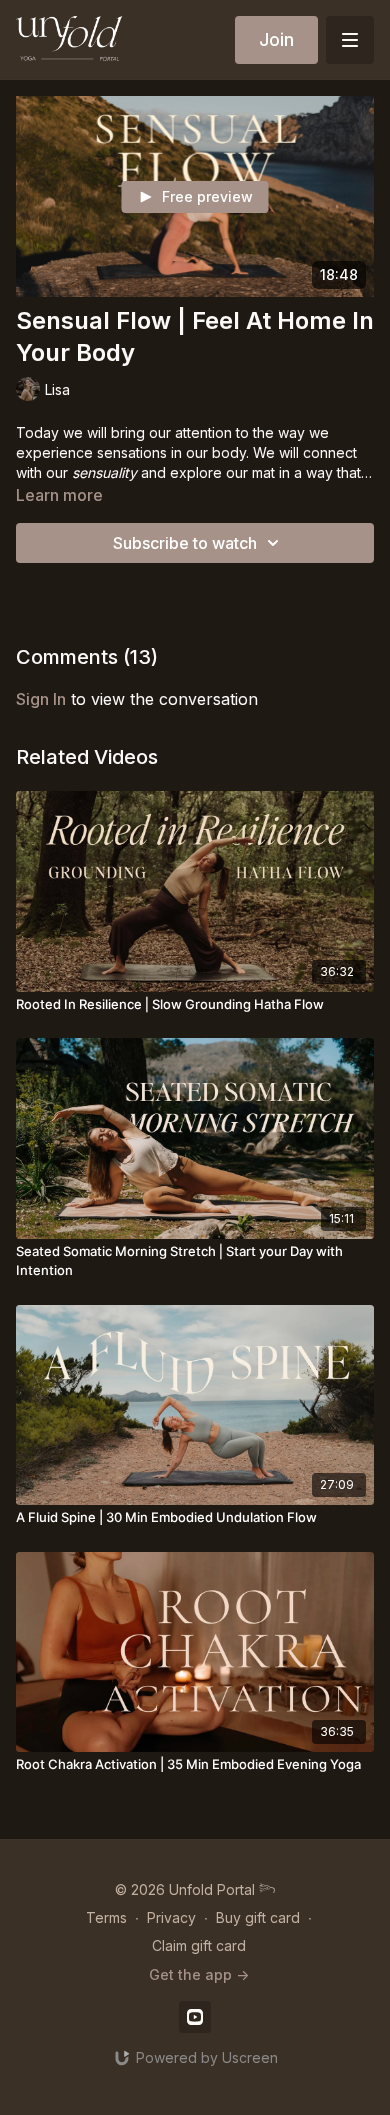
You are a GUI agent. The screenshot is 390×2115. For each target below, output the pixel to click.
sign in (41, 699)
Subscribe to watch (185, 543)
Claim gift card (199, 1945)
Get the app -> (199, 1974)
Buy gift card (258, 1917)
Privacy (171, 1917)
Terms (106, 1917)
